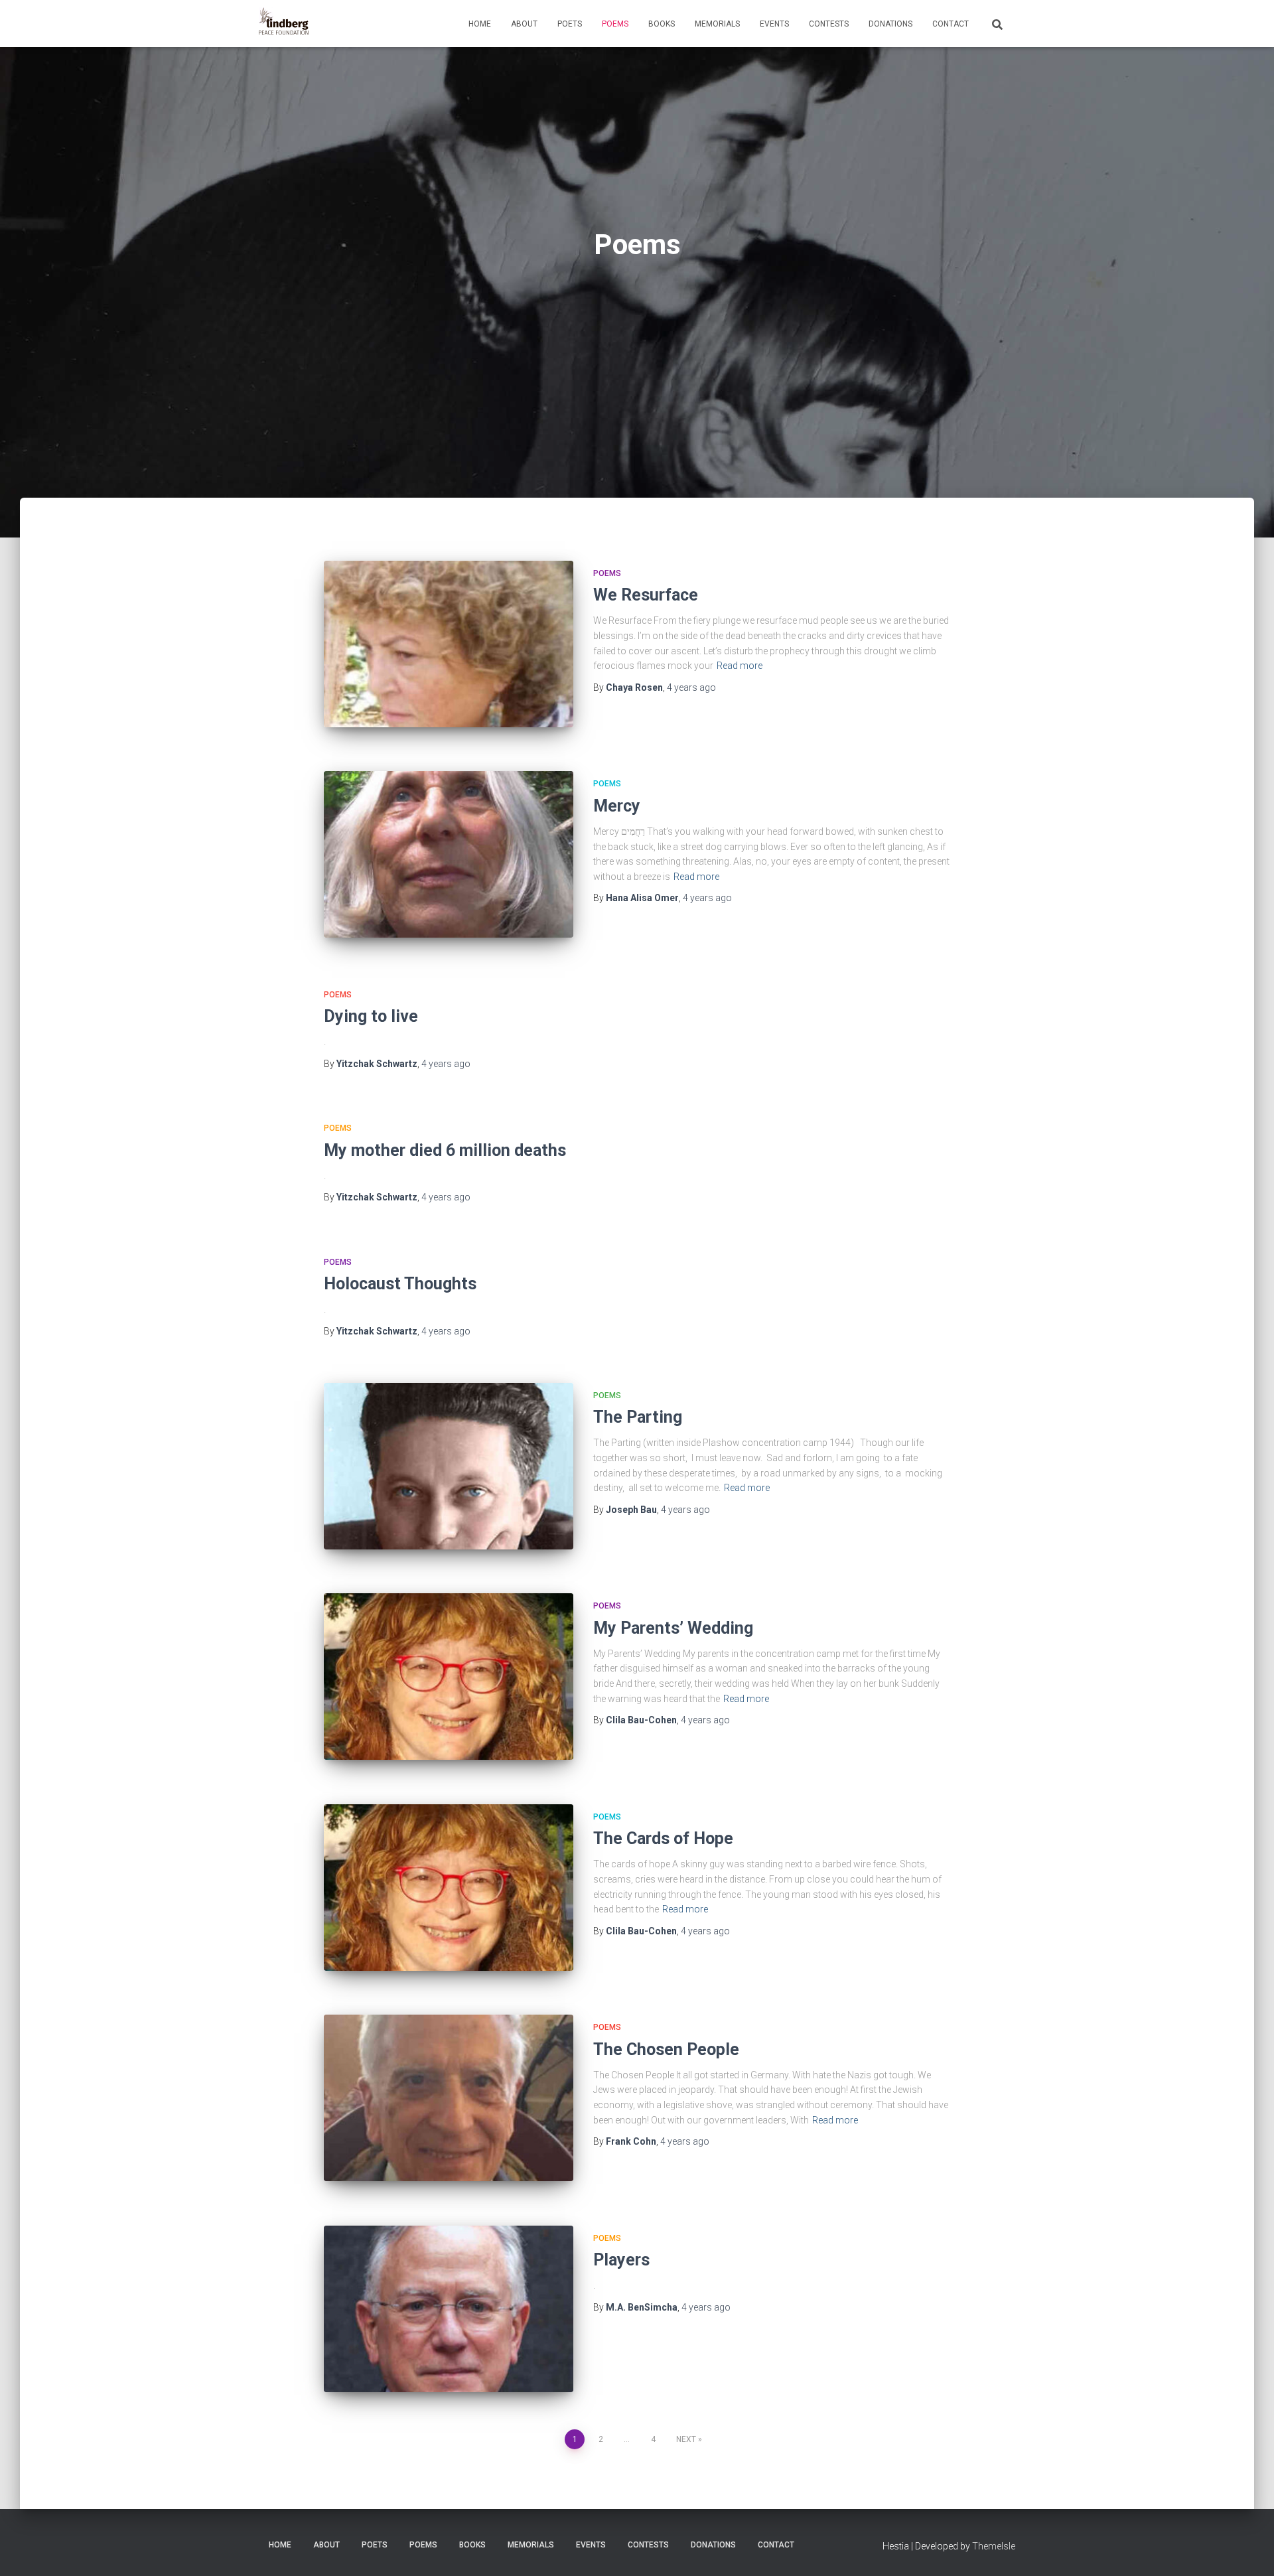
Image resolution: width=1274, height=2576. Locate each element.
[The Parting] (449, 1466)
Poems (615, 24)
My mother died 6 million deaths (445, 1150)
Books (662, 24)
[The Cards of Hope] (449, 1888)
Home (480, 24)
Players (621, 2260)
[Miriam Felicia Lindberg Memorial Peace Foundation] (284, 24)
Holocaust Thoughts (400, 1284)
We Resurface (646, 595)
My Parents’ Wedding (673, 1628)
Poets (570, 24)
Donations (890, 24)
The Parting (638, 1417)
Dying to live (371, 1016)
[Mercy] (449, 854)
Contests (829, 24)
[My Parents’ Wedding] (449, 1677)
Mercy (617, 806)
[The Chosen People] (449, 2098)
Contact (951, 24)
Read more (740, 666)
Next (686, 2439)
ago (691, 687)
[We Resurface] (449, 644)
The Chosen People (666, 2049)
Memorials (717, 24)
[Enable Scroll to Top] (1248, 2549)
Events (774, 24)
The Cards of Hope (663, 1838)
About (524, 24)
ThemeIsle (994, 2546)
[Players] (449, 2309)
